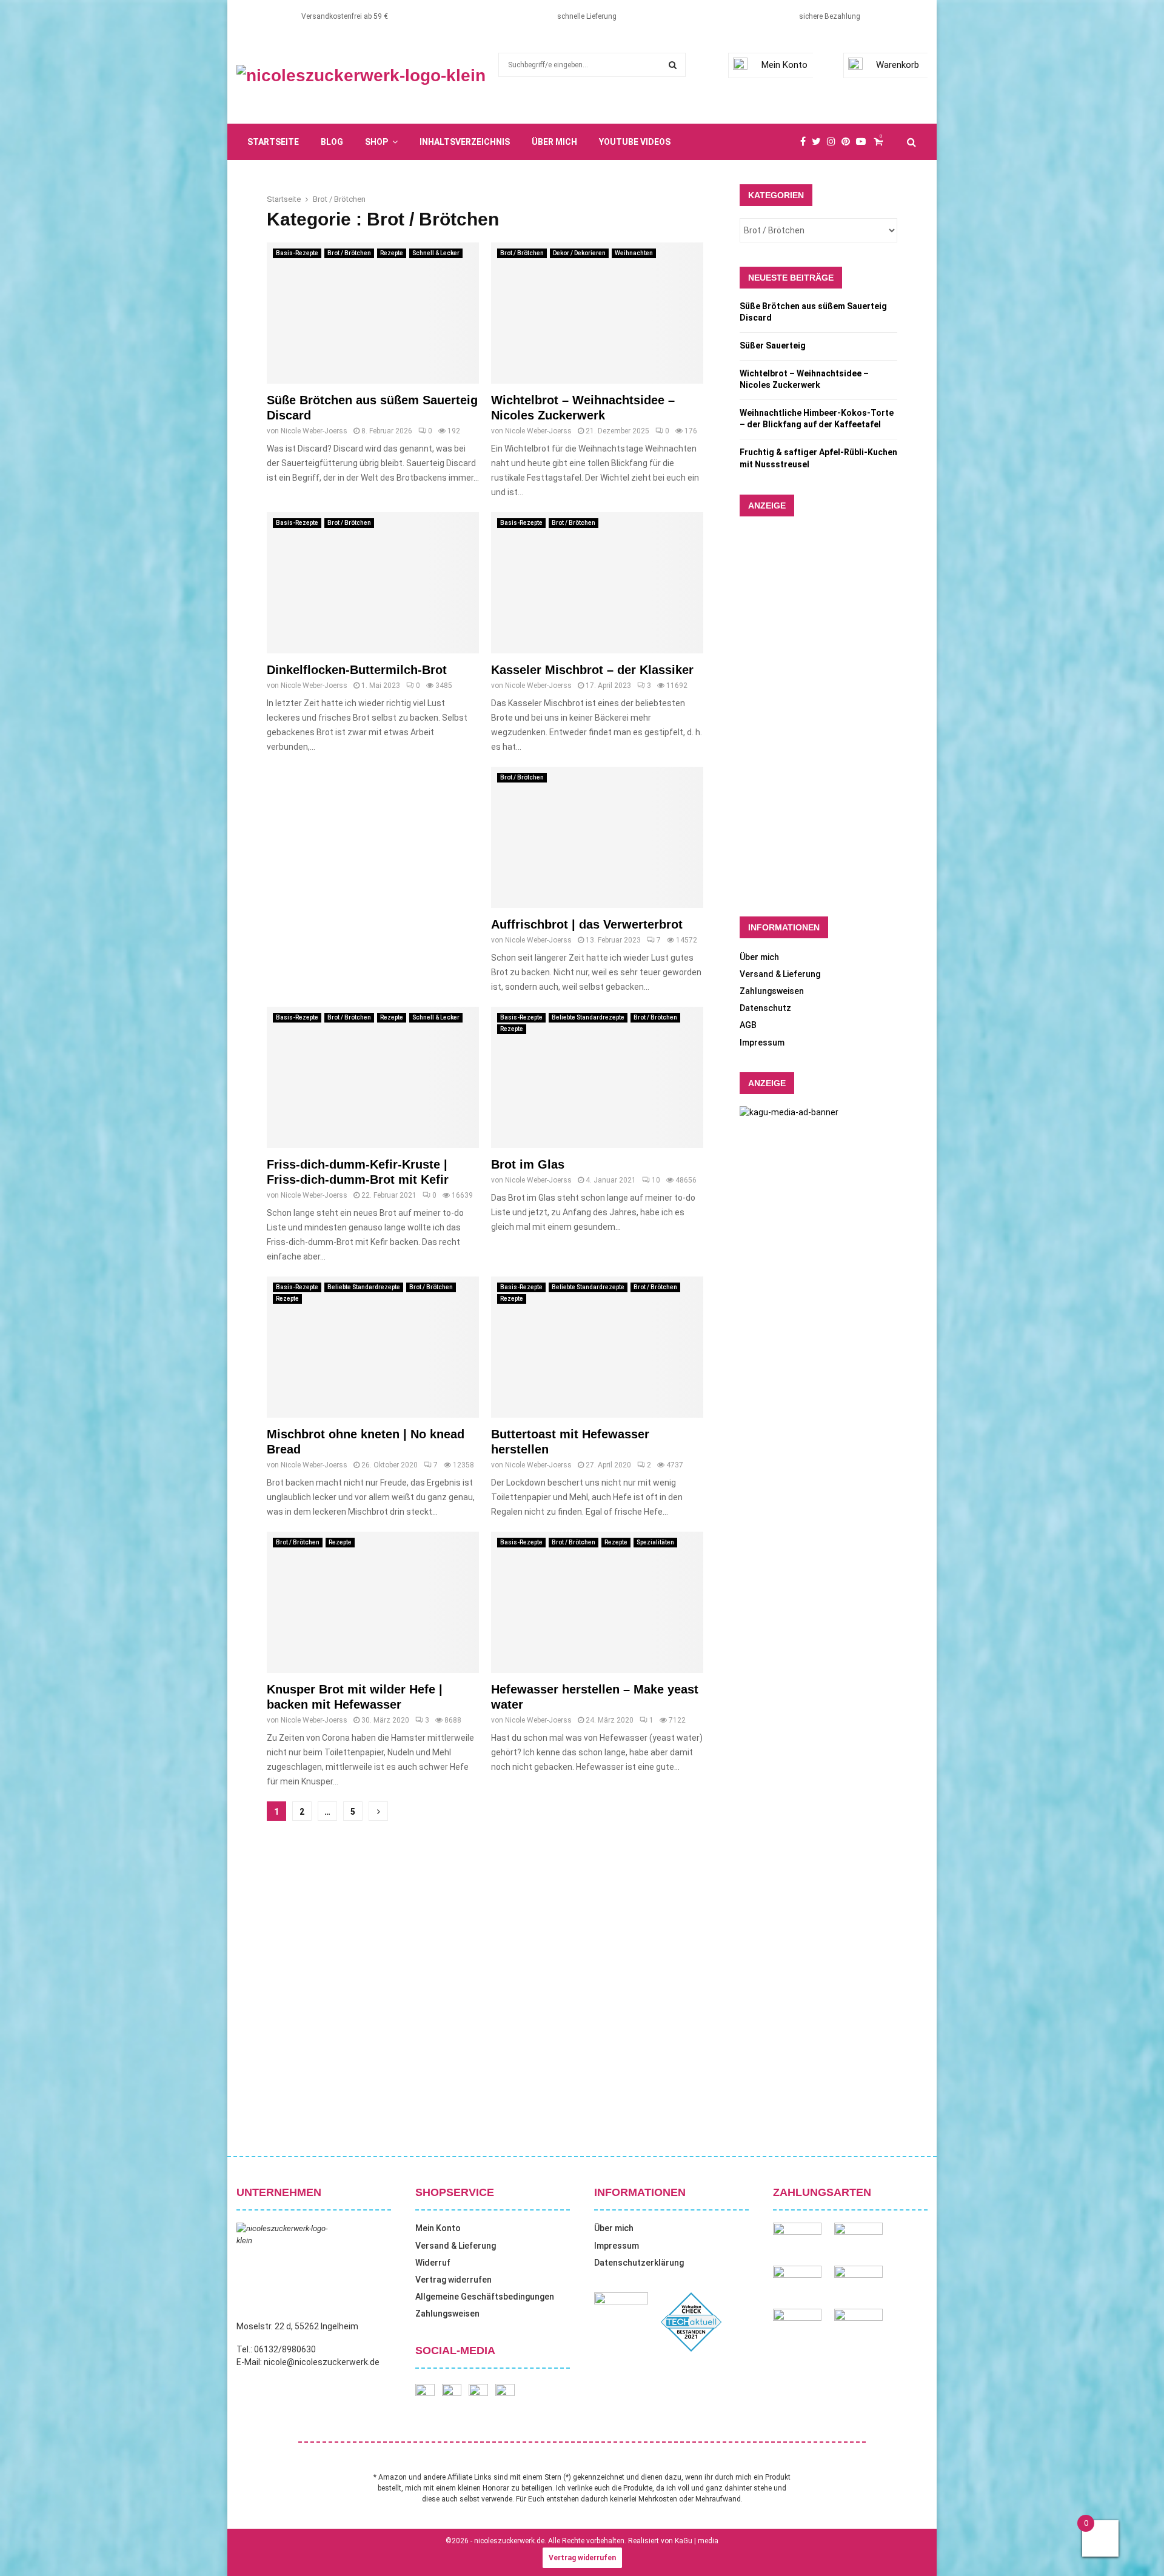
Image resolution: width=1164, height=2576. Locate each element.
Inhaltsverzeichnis (465, 142)
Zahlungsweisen (772, 991)
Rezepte (392, 253)
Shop (376, 142)
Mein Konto (784, 65)
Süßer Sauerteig (773, 345)
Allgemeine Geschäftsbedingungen (485, 2297)
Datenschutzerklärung (639, 2263)
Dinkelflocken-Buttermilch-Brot (357, 670)
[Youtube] (864, 142)
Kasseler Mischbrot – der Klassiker (592, 670)
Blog (332, 142)
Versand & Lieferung (780, 974)
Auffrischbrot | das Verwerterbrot (587, 924)
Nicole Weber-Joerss (314, 431)
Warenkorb (898, 65)
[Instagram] (834, 142)
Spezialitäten (655, 1542)
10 (656, 1180)
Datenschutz (765, 1008)
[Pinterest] (849, 142)
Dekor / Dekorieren (579, 253)
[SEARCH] (673, 65)
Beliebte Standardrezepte (588, 1017)
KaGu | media (697, 2541)
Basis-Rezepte (297, 253)
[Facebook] (806, 142)
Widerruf (433, 2263)
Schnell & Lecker (436, 253)
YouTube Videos (635, 142)
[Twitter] (819, 142)
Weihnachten (634, 253)
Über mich (554, 142)
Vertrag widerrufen (453, 2280)
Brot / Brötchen (349, 253)
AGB (748, 1025)
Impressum (762, 1043)
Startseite (273, 142)
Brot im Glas (528, 1164)
